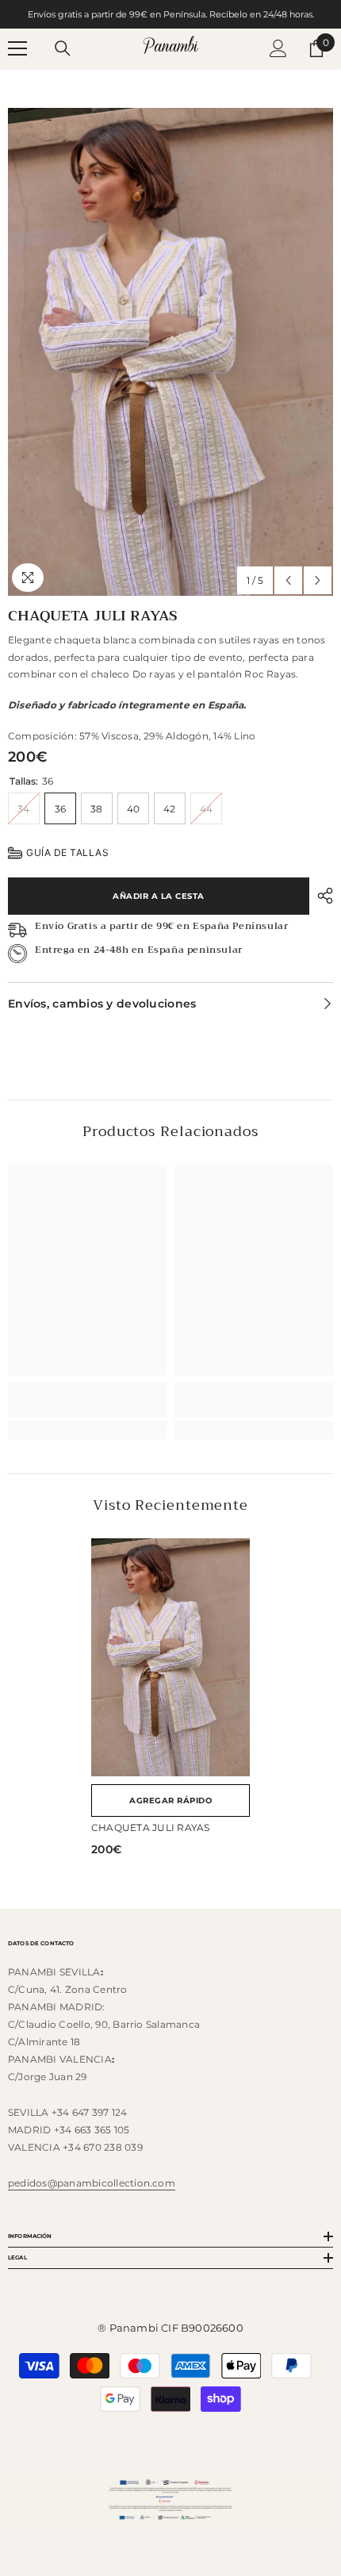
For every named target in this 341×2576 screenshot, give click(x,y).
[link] (87, 1399)
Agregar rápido (170, 1801)
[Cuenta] (278, 48)
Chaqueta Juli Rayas (151, 1827)
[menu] (17, 48)
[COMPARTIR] (321, 896)
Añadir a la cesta (159, 896)
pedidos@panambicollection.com (92, 2183)
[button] (288, 580)
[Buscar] (63, 48)
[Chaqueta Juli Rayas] (170, 1657)
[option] (170, 352)
